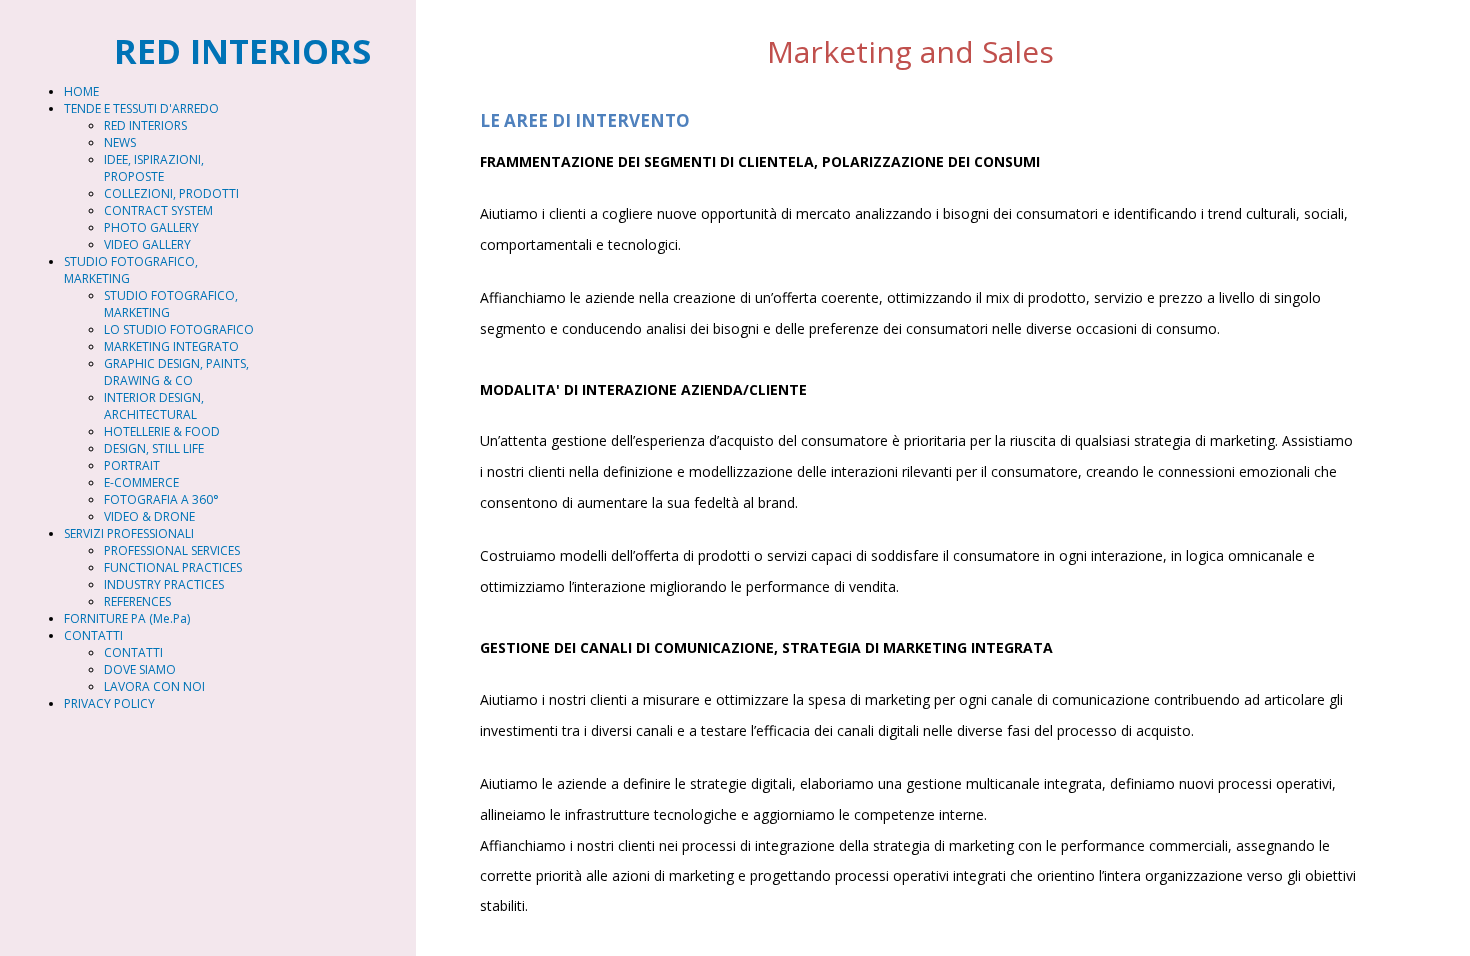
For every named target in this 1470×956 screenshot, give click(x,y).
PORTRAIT (132, 465)
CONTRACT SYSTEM (158, 210)
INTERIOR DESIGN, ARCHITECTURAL (154, 406)
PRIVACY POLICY (109, 703)
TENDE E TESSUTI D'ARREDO (141, 108)
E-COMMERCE (141, 482)
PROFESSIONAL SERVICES (172, 550)
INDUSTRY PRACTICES (164, 584)
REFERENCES (137, 601)
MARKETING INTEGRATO (171, 346)
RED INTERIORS (145, 125)
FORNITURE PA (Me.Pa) (127, 618)
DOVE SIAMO (140, 669)
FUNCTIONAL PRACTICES (173, 567)
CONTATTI (93, 635)
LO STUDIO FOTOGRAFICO (179, 329)
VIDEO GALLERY (147, 244)
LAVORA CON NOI (154, 686)
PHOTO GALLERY (151, 227)
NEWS (120, 142)
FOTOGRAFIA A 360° (161, 499)
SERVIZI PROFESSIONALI (129, 533)
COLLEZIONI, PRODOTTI (171, 193)
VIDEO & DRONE (149, 516)
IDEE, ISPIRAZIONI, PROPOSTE (154, 168)
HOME (81, 91)
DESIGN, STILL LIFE (154, 448)
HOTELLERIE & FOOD (162, 431)
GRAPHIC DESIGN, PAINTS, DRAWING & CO (176, 372)
